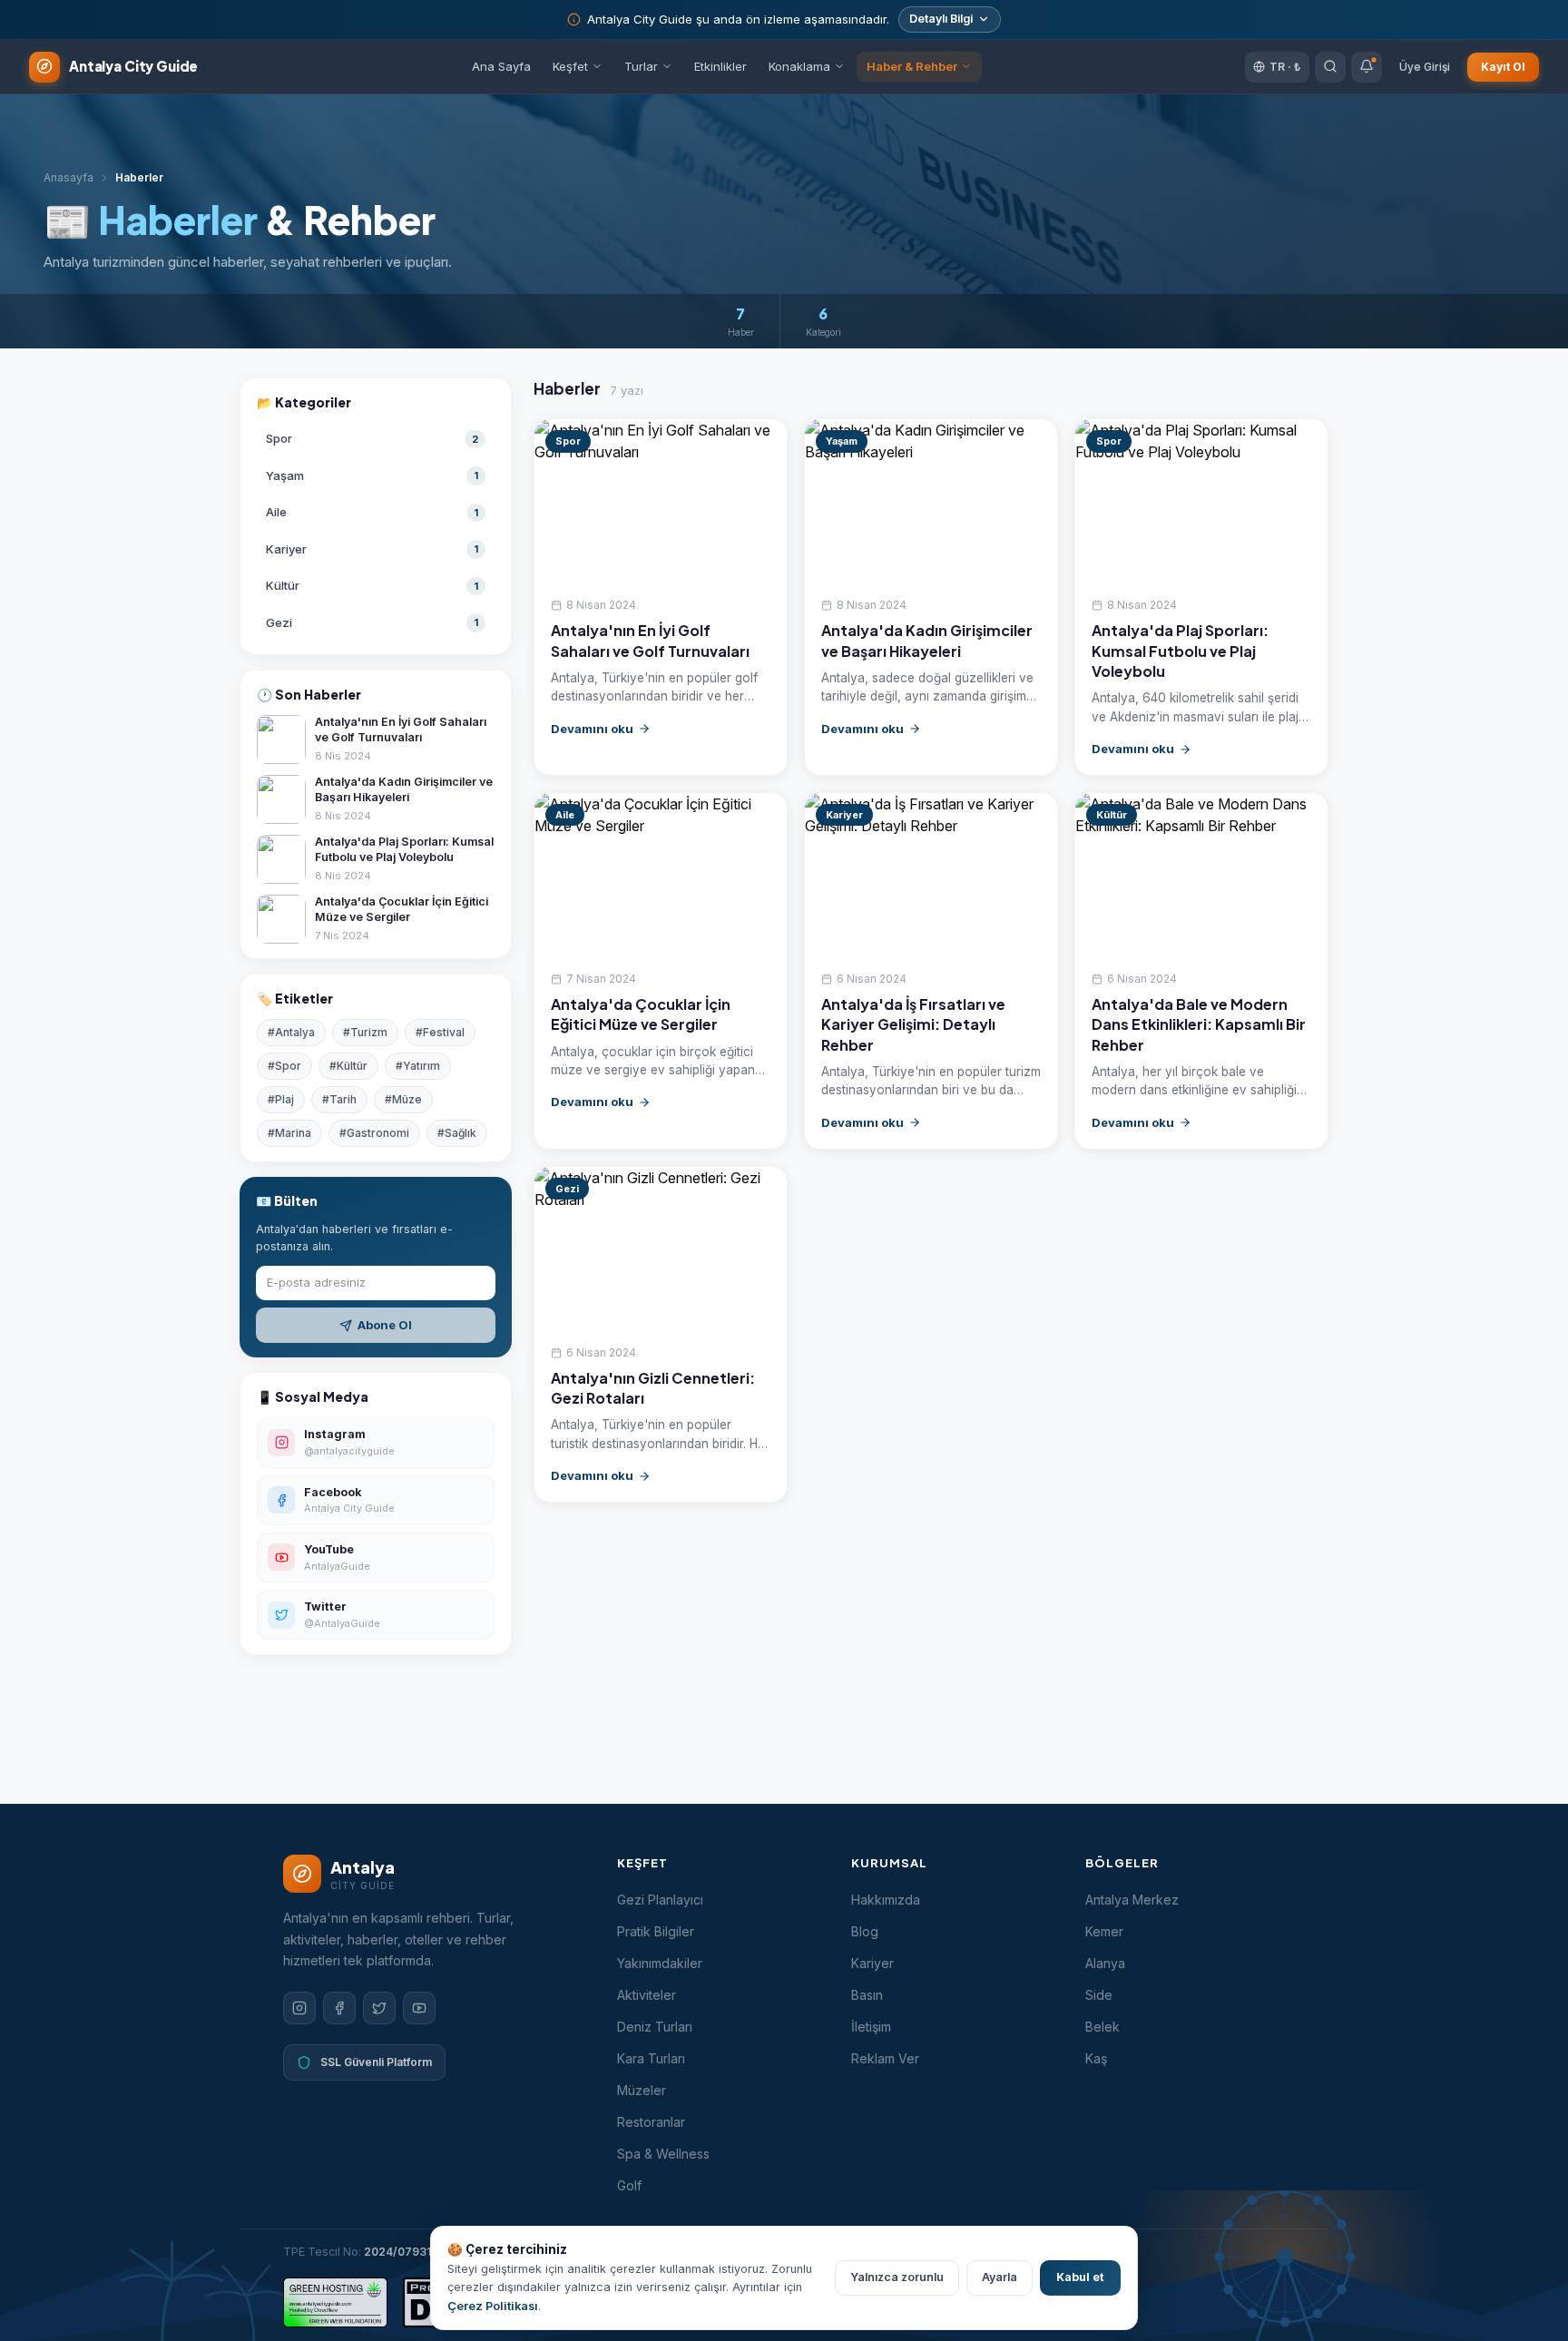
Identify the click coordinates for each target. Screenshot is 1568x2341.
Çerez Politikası (493, 2306)
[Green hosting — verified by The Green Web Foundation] (335, 2302)
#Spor (284, 1066)
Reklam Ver (885, 2058)
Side (1099, 1995)
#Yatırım (418, 1066)
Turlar (641, 66)
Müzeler (642, 2090)
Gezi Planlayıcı (660, 1900)
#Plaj (281, 1099)
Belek (1102, 2027)
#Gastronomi (374, 1133)
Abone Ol (385, 1325)
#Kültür (348, 1066)
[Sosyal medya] (299, 2008)
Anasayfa (69, 177)
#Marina (289, 1133)
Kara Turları (651, 2058)
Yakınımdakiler (660, 1963)
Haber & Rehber (912, 66)
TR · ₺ (1285, 66)
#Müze (403, 1099)
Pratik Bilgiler (656, 1931)
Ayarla (1000, 2277)
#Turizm (365, 1032)
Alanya (1105, 1963)
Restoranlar (651, 2122)
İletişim (871, 2027)
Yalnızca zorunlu (897, 2277)
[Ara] (1330, 66)
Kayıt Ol (1503, 66)
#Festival (440, 1032)
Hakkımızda (886, 1900)
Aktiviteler (647, 1995)
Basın (867, 1995)
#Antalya (291, 1032)
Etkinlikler (720, 66)
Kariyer (872, 1963)
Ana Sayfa (501, 66)
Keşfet (570, 66)
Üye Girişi (1425, 66)
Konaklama (799, 66)
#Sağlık (457, 1133)
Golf (629, 2185)
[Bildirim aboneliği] (1367, 66)
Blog (865, 1931)
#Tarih (339, 1099)
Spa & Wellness (663, 2154)
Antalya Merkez (1132, 1900)
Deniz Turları (655, 2027)
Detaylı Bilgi (941, 19)
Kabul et (1080, 2277)
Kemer (1104, 1931)
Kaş (1096, 2058)
